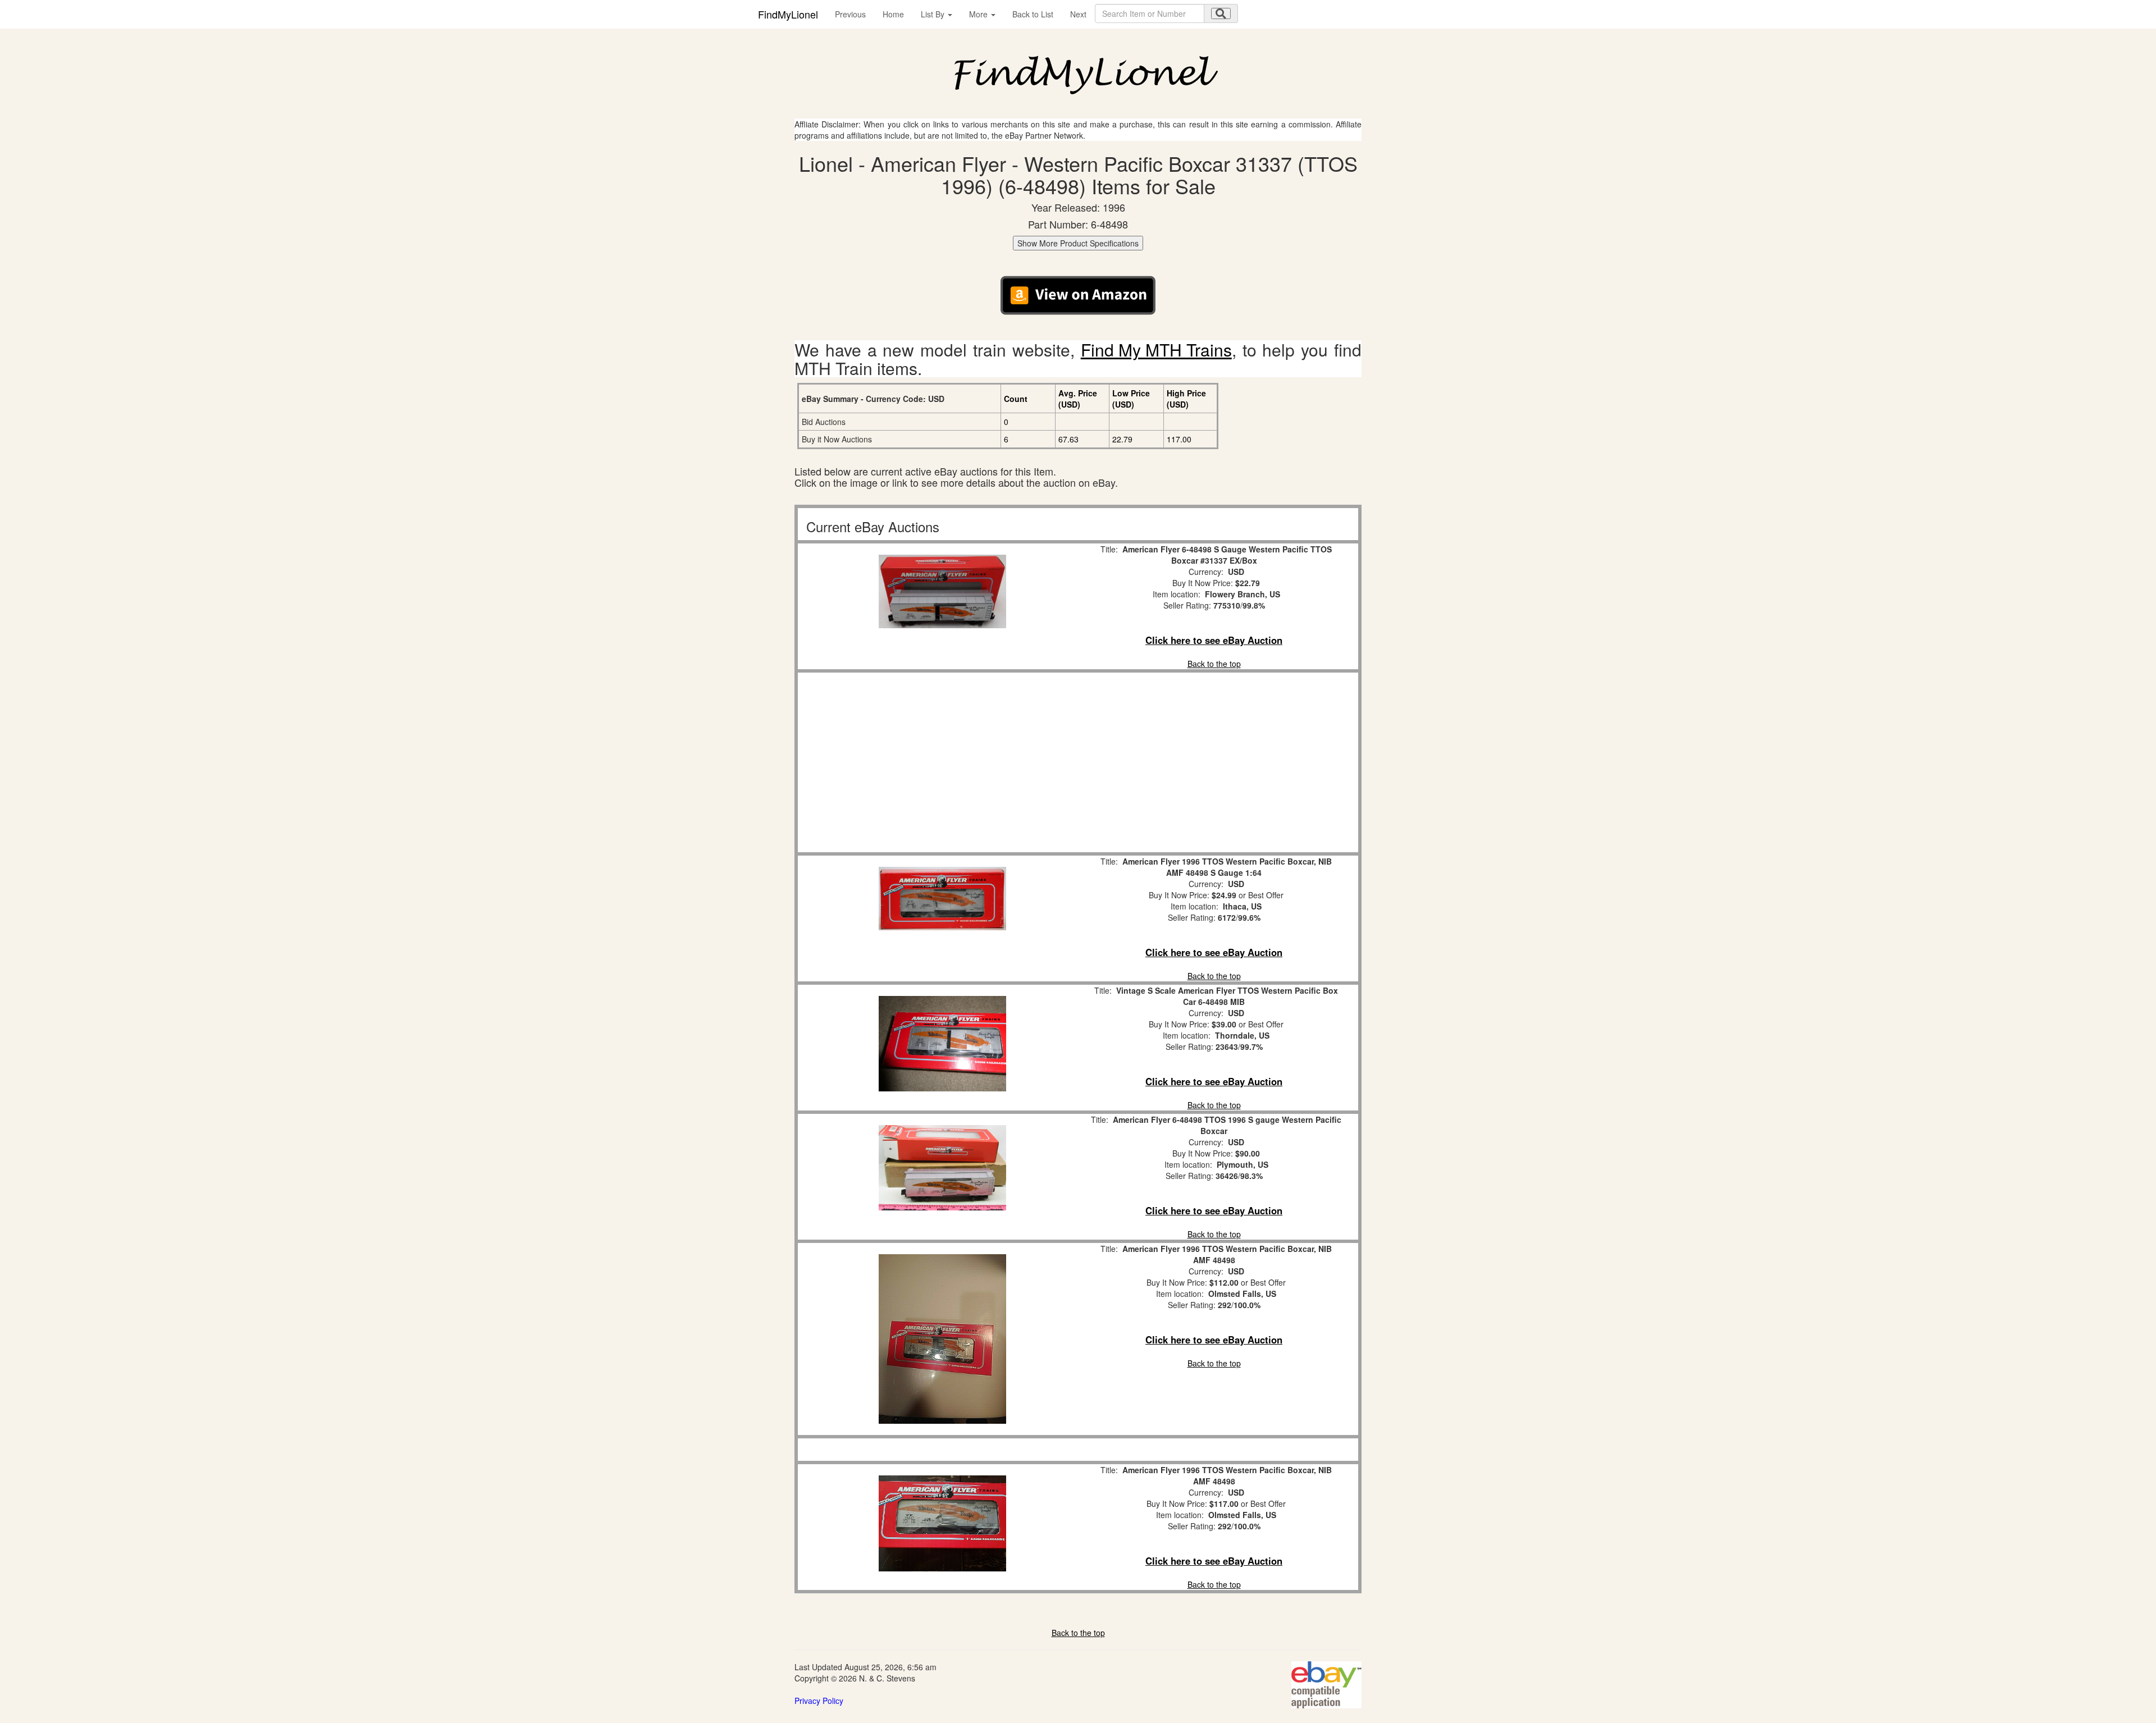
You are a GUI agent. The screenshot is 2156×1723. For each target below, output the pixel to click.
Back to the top (1214, 664)
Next (1078, 14)
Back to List (1033, 14)
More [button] (979, 14)
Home (893, 14)
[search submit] (1221, 13)
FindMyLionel (788, 14)
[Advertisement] (942, 762)
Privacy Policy (819, 1701)
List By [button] (934, 14)
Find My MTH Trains (1156, 349)
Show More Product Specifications (1078, 243)
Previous (850, 14)
